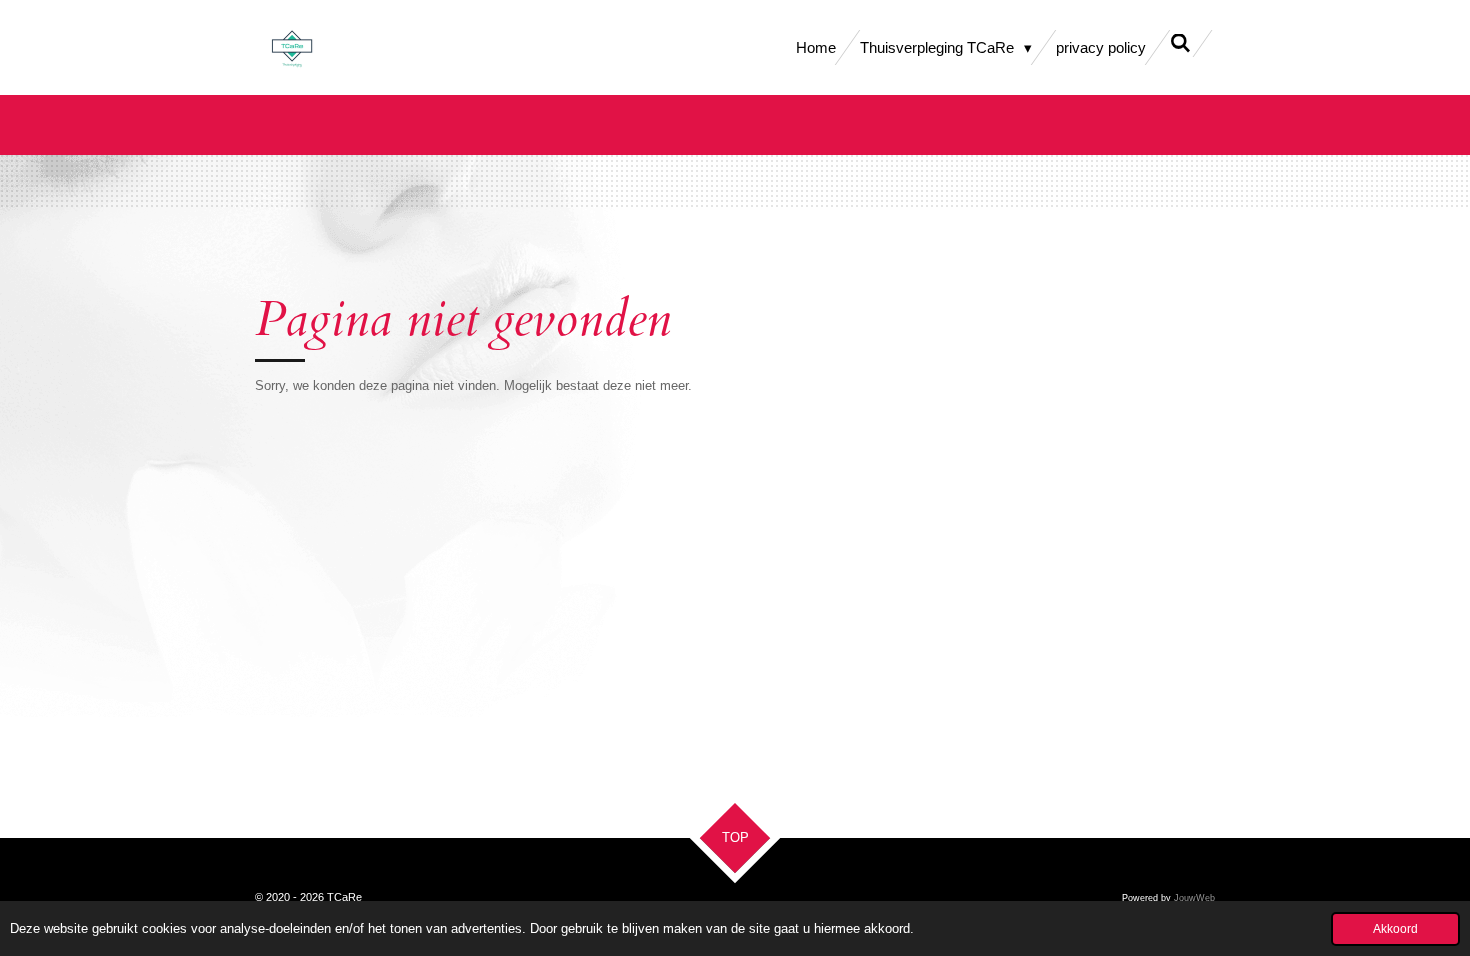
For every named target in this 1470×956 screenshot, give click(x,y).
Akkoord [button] (1395, 928)
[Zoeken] (1180, 43)
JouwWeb (1194, 898)
